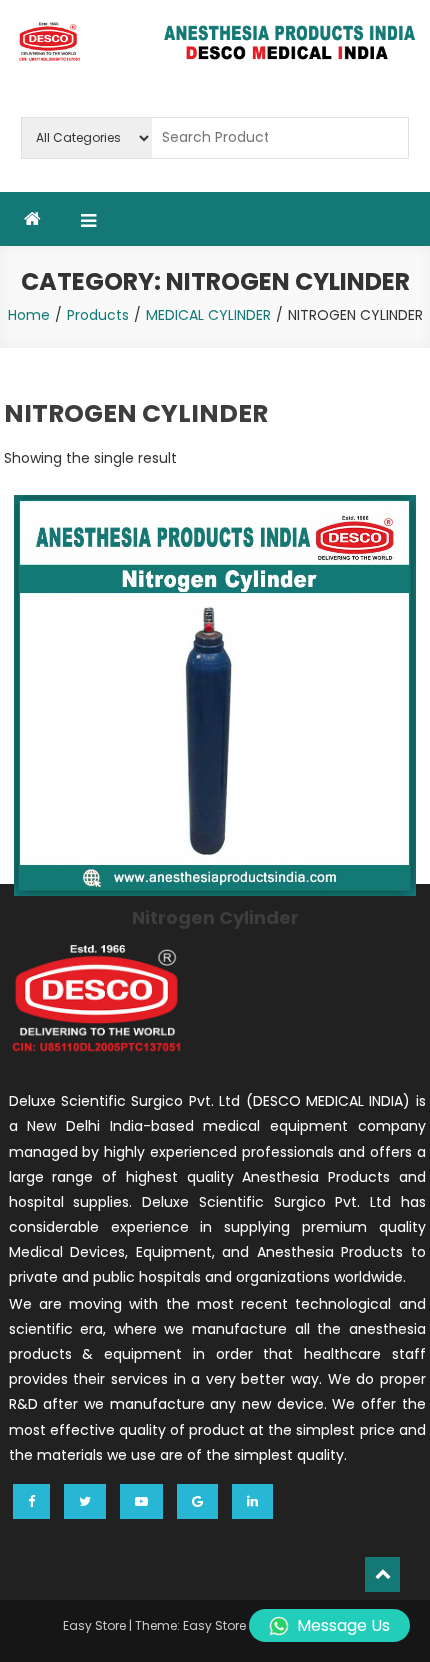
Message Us (343, 1625)
